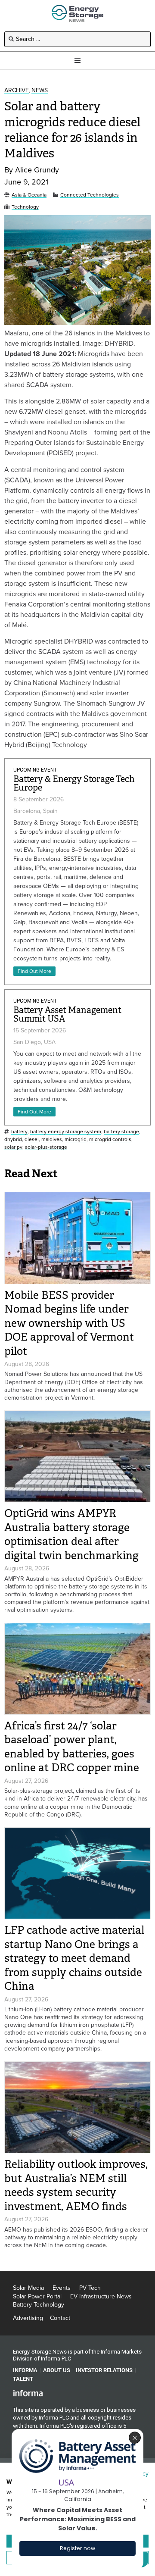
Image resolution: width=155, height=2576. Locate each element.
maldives (52, 1140)
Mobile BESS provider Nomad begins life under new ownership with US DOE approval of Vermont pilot (69, 1323)
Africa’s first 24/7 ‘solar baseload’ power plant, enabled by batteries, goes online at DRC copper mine (72, 1747)
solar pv (13, 1147)
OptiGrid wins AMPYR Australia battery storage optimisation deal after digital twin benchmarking (71, 1534)
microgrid (76, 1140)
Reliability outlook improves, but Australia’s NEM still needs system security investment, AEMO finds (76, 2185)
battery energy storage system (66, 1132)
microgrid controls (110, 1140)
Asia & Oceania (29, 195)
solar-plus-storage (46, 1147)
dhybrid (13, 1140)
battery (19, 1132)
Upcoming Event (35, 770)
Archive (17, 91)
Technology (25, 207)
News (40, 91)
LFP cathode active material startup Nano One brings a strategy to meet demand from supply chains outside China (74, 1958)
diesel (32, 1140)
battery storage (121, 1132)
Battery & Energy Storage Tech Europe (74, 783)
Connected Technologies (90, 195)
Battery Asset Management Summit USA (67, 1014)
